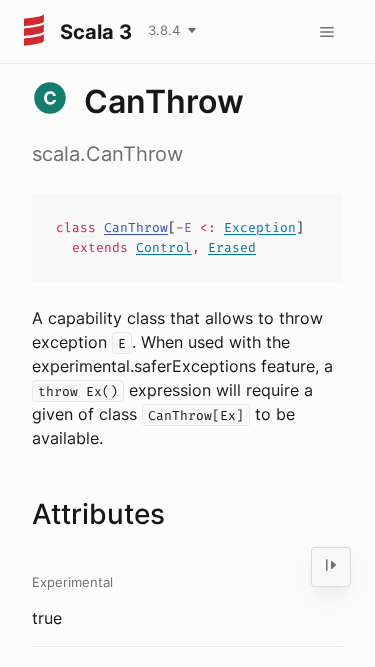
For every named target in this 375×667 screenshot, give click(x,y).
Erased (232, 247)
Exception (260, 227)
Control (164, 247)
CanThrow (136, 227)
